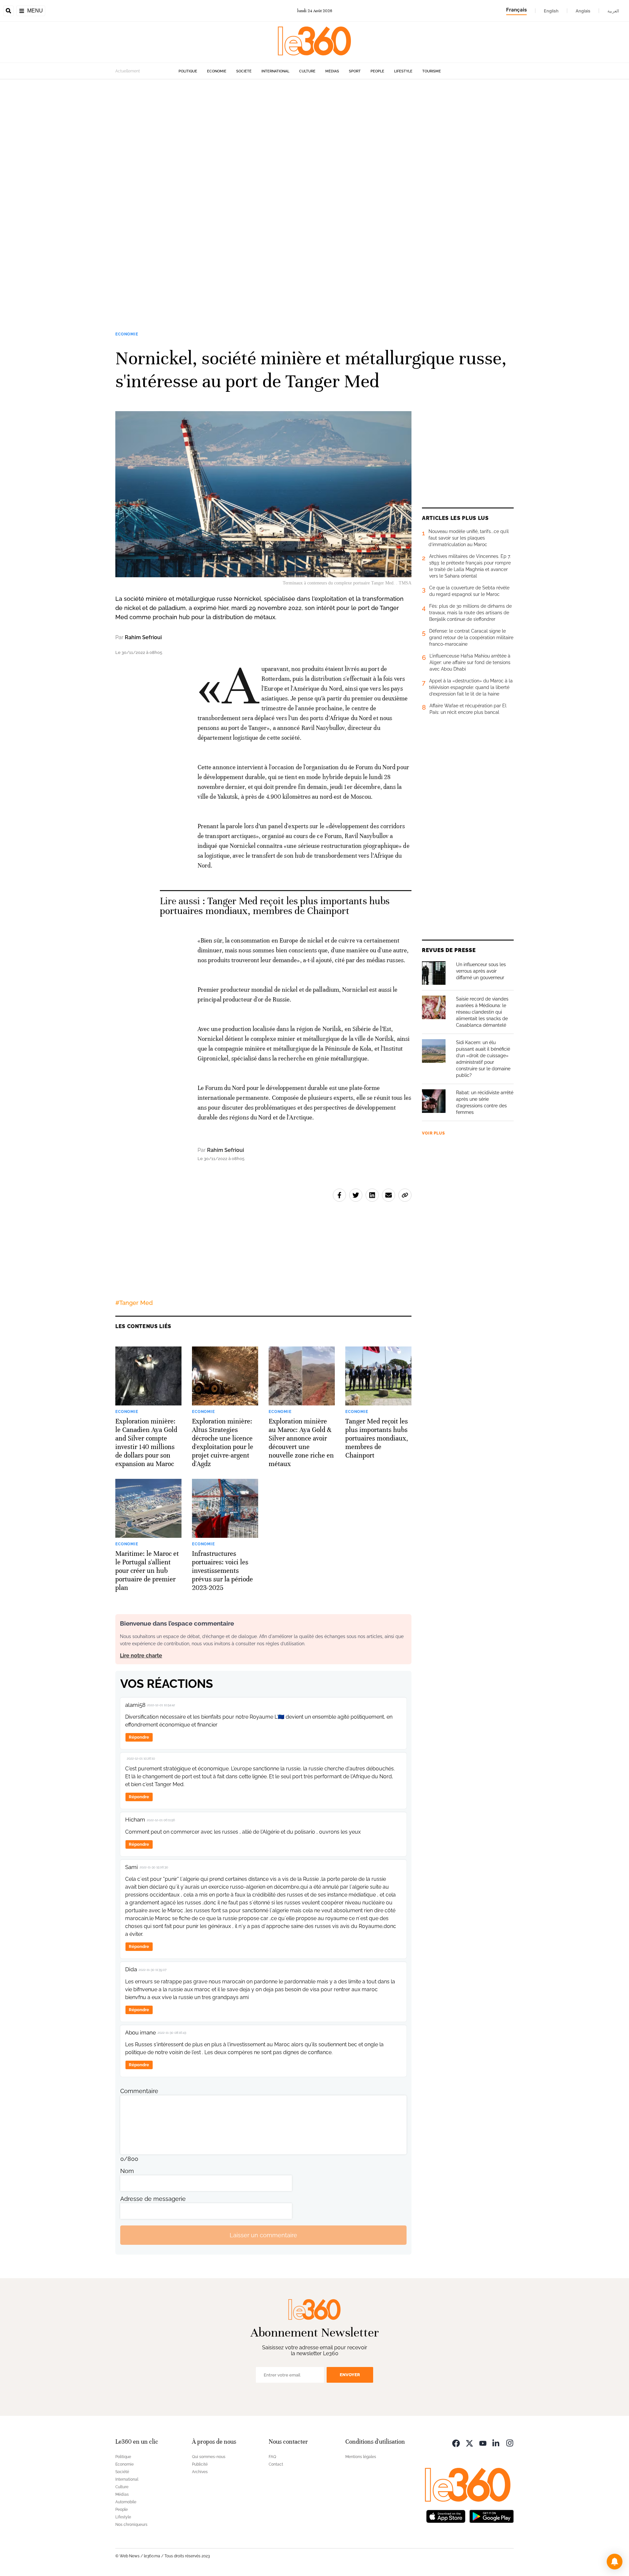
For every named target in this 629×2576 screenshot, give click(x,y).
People (377, 71)
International (275, 71)
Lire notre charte (141, 1656)
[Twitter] (469, 2442)
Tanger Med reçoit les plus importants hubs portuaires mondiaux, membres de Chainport (275, 906)
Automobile (126, 2502)
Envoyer (350, 2375)
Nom (127, 2171)
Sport (355, 71)
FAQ (272, 2457)
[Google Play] (491, 2516)
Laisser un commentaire (263, 2235)
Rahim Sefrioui (143, 637)
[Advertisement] (197, 178)
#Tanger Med (134, 1303)
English (551, 11)
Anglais (583, 11)
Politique (188, 71)
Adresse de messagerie (153, 2199)
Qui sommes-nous (209, 2457)
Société (244, 71)
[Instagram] (510, 2442)
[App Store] (446, 2516)
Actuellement (128, 71)
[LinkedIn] (496, 2442)
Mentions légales (361, 2457)
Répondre (139, 1737)
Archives (200, 2472)
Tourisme (432, 71)
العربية (613, 11)
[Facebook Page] (456, 2442)
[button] (615, 2562)
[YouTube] (483, 2442)
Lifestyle (403, 71)
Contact (276, 2464)
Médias (332, 71)
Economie (217, 71)
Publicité (200, 2464)
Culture (307, 71)
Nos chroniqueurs (131, 2525)
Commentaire (139, 2091)
